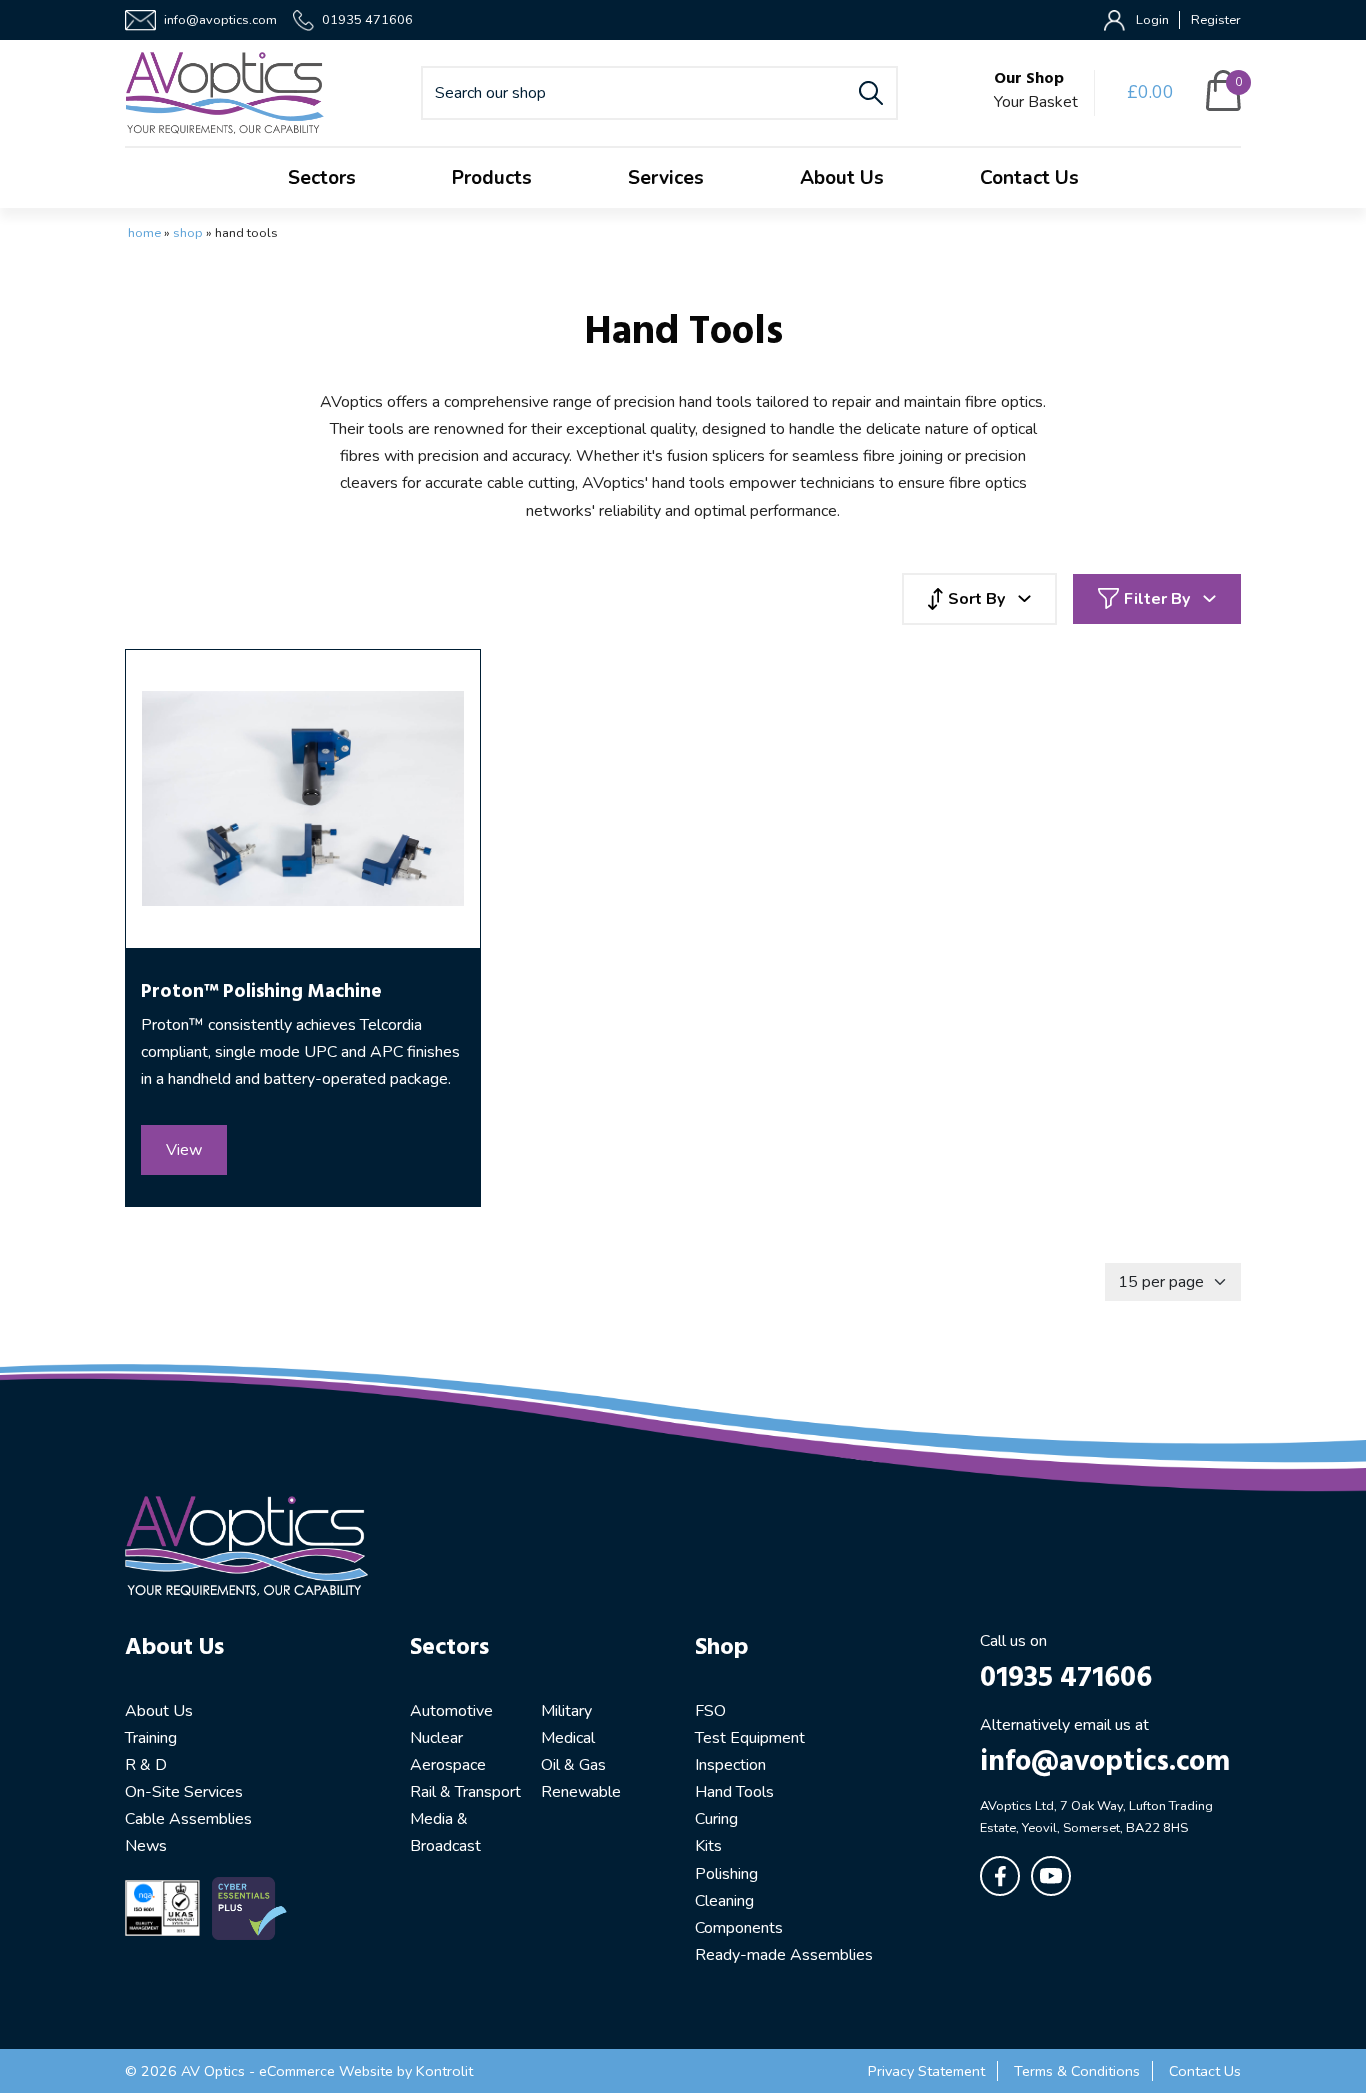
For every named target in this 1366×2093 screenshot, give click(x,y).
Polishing (726, 1874)
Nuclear (436, 1738)
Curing (716, 1819)
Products (492, 178)
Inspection (730, 1765)
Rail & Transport (465, 1792)
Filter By (1157, 599)
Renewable (581, 1792)
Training (151, 1738)
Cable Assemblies (188, 1819)
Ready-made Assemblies (784, 1955)
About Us (842, 178)
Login (1152, 20)
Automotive (451, 1711)
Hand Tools (734, 1792)
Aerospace (448, 1765)
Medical (568, 1738)
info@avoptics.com (220, 20)
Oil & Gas (573, 1765)
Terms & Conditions (1077, 2071)
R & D (146, 1765)
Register (1216, 20)
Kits (708, 1846)
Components (739, 1928)
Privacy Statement (926, 2071)
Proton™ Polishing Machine (261, 992)
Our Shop (1029, 79)
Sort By (976, 599)
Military (566, 1711)
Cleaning (724, 1901)
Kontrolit (444, 2071)
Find (871, 93)
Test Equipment (750, 1738)
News (146, 1846)
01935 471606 (367, 20)
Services (666, 178)
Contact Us (1029, 178)
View (184, 1150)
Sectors (322, 178)
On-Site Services (184, 1792)
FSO (710, 1711)
